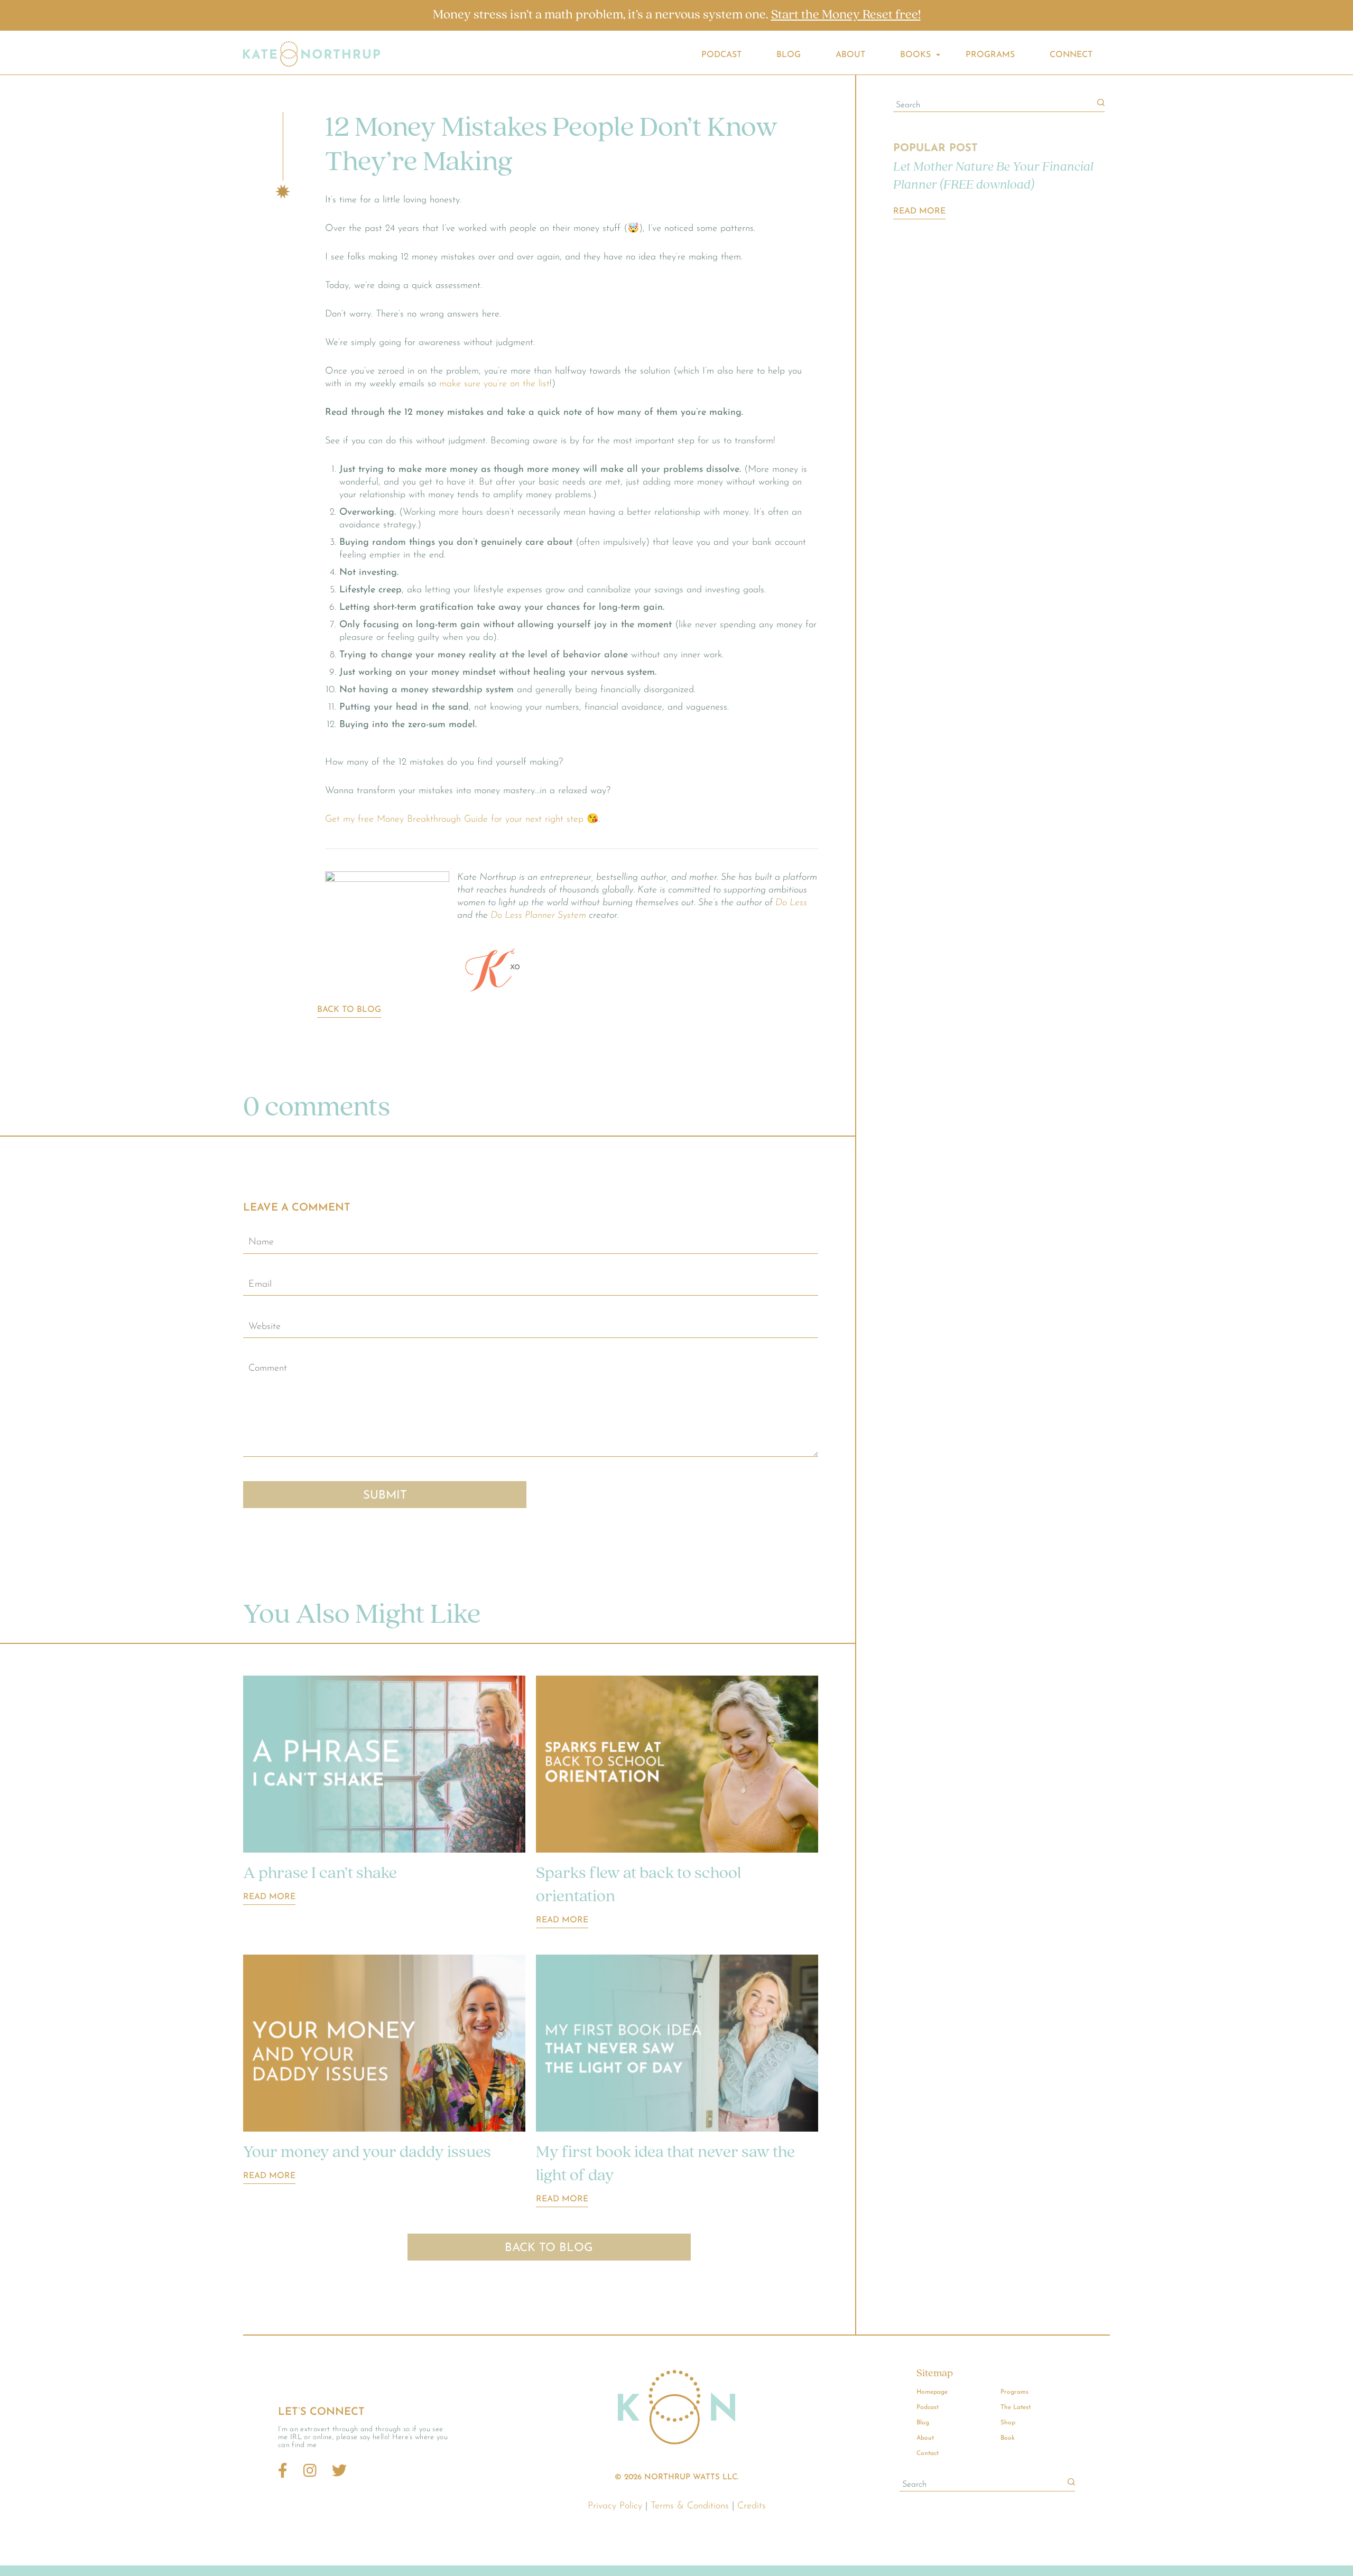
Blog (789, 55)
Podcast (721, 55)
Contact (928, 2453)
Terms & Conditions (690, 2506)
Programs (990, 55)
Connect (1071, 55)
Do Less (791, 903)
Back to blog (349, 1010)
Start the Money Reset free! (846, 15)
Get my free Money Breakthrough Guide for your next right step (454, 820)
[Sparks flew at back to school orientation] (677, 1766)
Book (1008, 2438)
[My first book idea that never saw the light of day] (677, 2045)
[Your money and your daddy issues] (384, 2045)
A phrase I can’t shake (320, 1874)
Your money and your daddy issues (367, 2153)
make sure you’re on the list (494, 384)
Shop (1008, 2423)
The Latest (1016, 2407)
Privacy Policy (615, 2506)
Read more (269, 1897)
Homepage (932, 2392)
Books (915, 55)
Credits (752, 2506)
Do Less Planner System (538, 916)
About (850, 55)
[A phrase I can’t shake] (384, 1766)
